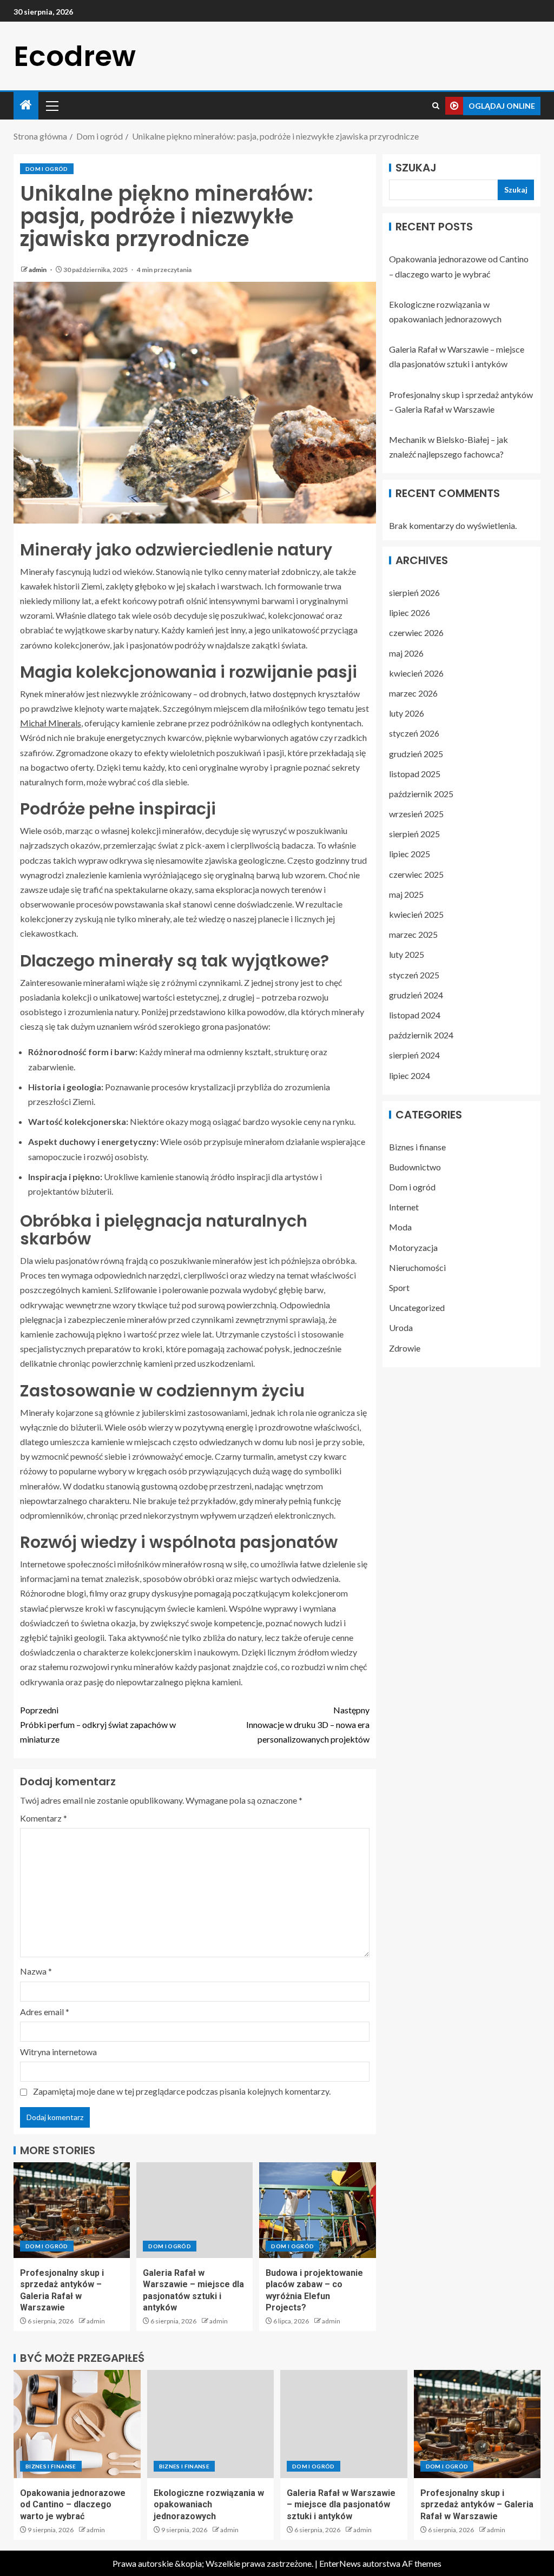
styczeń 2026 (414, 733)
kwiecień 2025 (416, 914)
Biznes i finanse (417, 1147)
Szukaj (416, 168)
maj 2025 (406, 894)
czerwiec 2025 (416, 874)
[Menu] (51, 105)
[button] (51, 105)
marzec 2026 (413, 693)
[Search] (436, 106)
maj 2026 (406, 653)
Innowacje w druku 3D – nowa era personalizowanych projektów (308, 1724)
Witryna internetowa (58, 2052)
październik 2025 (421, 794)
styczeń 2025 (414, 975)
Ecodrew (75, 56)
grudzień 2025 (416, 754)
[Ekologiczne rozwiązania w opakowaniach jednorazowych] (211, 2424)
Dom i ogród (47, 169)
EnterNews (340, 2563)
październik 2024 (421, 1035)
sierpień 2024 (414, 1055)
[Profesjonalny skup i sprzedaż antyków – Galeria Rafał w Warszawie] (72, 2210)
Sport (399, 1287)
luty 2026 (407, 713)
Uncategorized (417, 1307)
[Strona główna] (26, 105)
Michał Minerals (51, 723)
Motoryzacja (413, 1247)
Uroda (401, 1327)
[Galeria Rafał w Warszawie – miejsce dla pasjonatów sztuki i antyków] (194, 2210)
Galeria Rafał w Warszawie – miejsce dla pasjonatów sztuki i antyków (341, 2505)
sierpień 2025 (414, 834)
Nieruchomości (417, 1267)
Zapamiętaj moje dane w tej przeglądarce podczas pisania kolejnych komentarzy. (182, 2091)
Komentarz (44, 1818)
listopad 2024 (415, 1015)
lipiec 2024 (410, 1075)
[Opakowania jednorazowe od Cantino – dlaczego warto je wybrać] (77, 2424)
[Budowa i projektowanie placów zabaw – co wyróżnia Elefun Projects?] (317, 2210)
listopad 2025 (415, 774)
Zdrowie (405, 1348)
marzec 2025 (413, 934)
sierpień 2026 (414, 592)
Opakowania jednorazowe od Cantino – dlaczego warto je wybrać (73, 2505)
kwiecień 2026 (416, 673)
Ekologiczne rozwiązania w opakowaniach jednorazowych (209, 2505)
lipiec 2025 (410, 854)
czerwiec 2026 (416, 633)
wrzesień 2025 (416, 814)
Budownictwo (415, 1167)
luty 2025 (407, 954)
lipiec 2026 (410, 612)
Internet (404, 1207)
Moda (400, 1227)
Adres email (45, 2012)
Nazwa (36, 1971)
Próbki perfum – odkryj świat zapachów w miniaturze (98, 1724)
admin (38, 270)
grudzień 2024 (416, 995)
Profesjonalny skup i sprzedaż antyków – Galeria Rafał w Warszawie (477, 2505)
